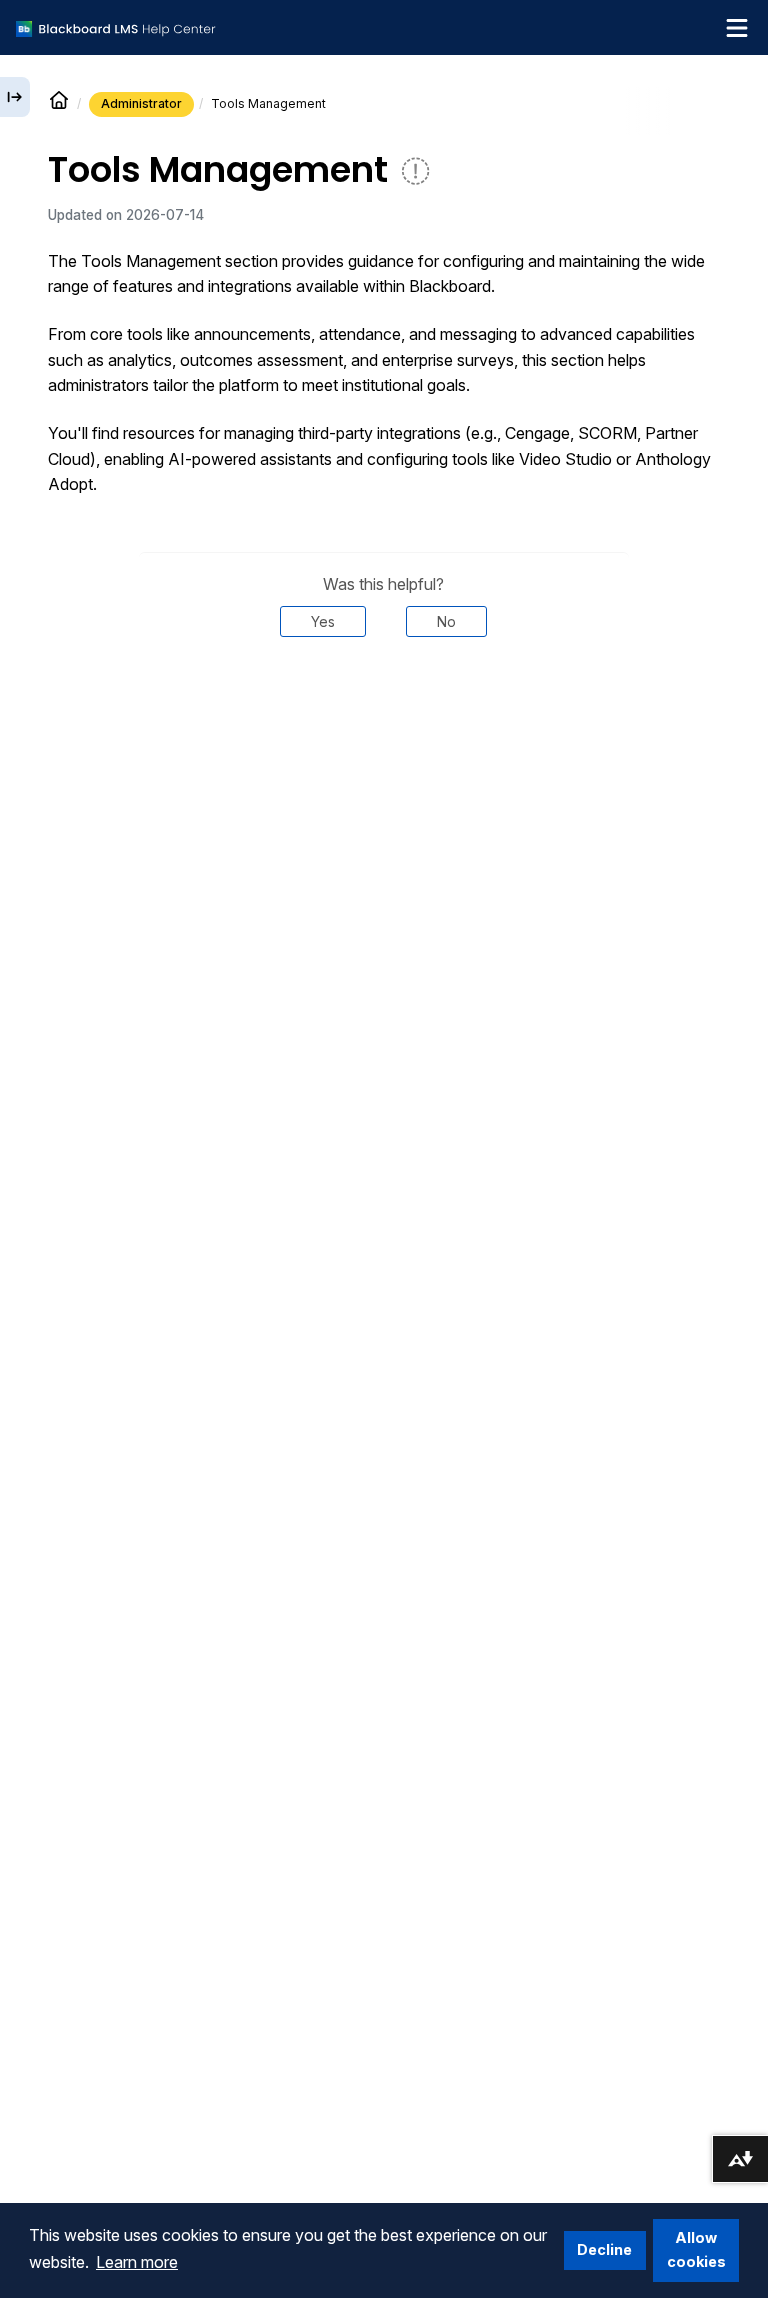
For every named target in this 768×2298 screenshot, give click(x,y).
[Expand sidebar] (15, 97)
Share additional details (384, 698)
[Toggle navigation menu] (737, 28)
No (446, 621)
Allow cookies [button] (696, 2249)
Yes (323, 621)
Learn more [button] (137, 2262)
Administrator (141, 103)
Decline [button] (604, 2249)
